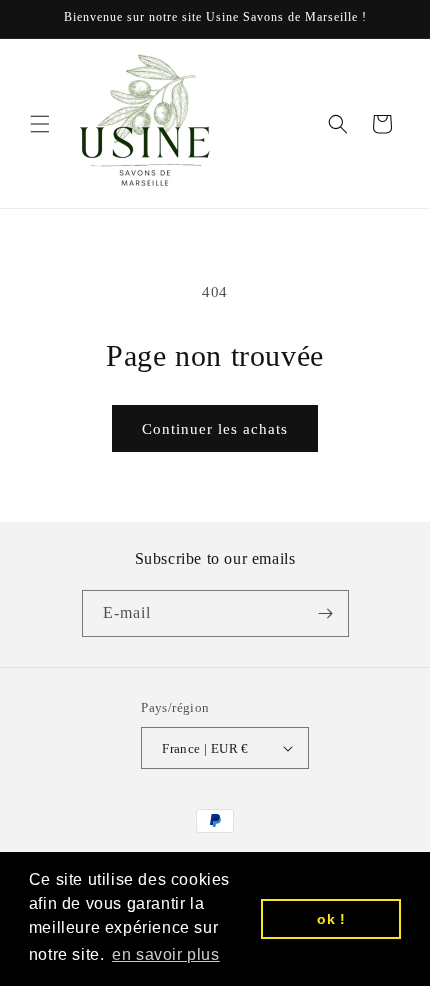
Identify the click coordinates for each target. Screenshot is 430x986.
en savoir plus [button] (165, 954)
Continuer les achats (215, 429)
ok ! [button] (331, 919)
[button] (40, 124)
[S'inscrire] (326, 613)
